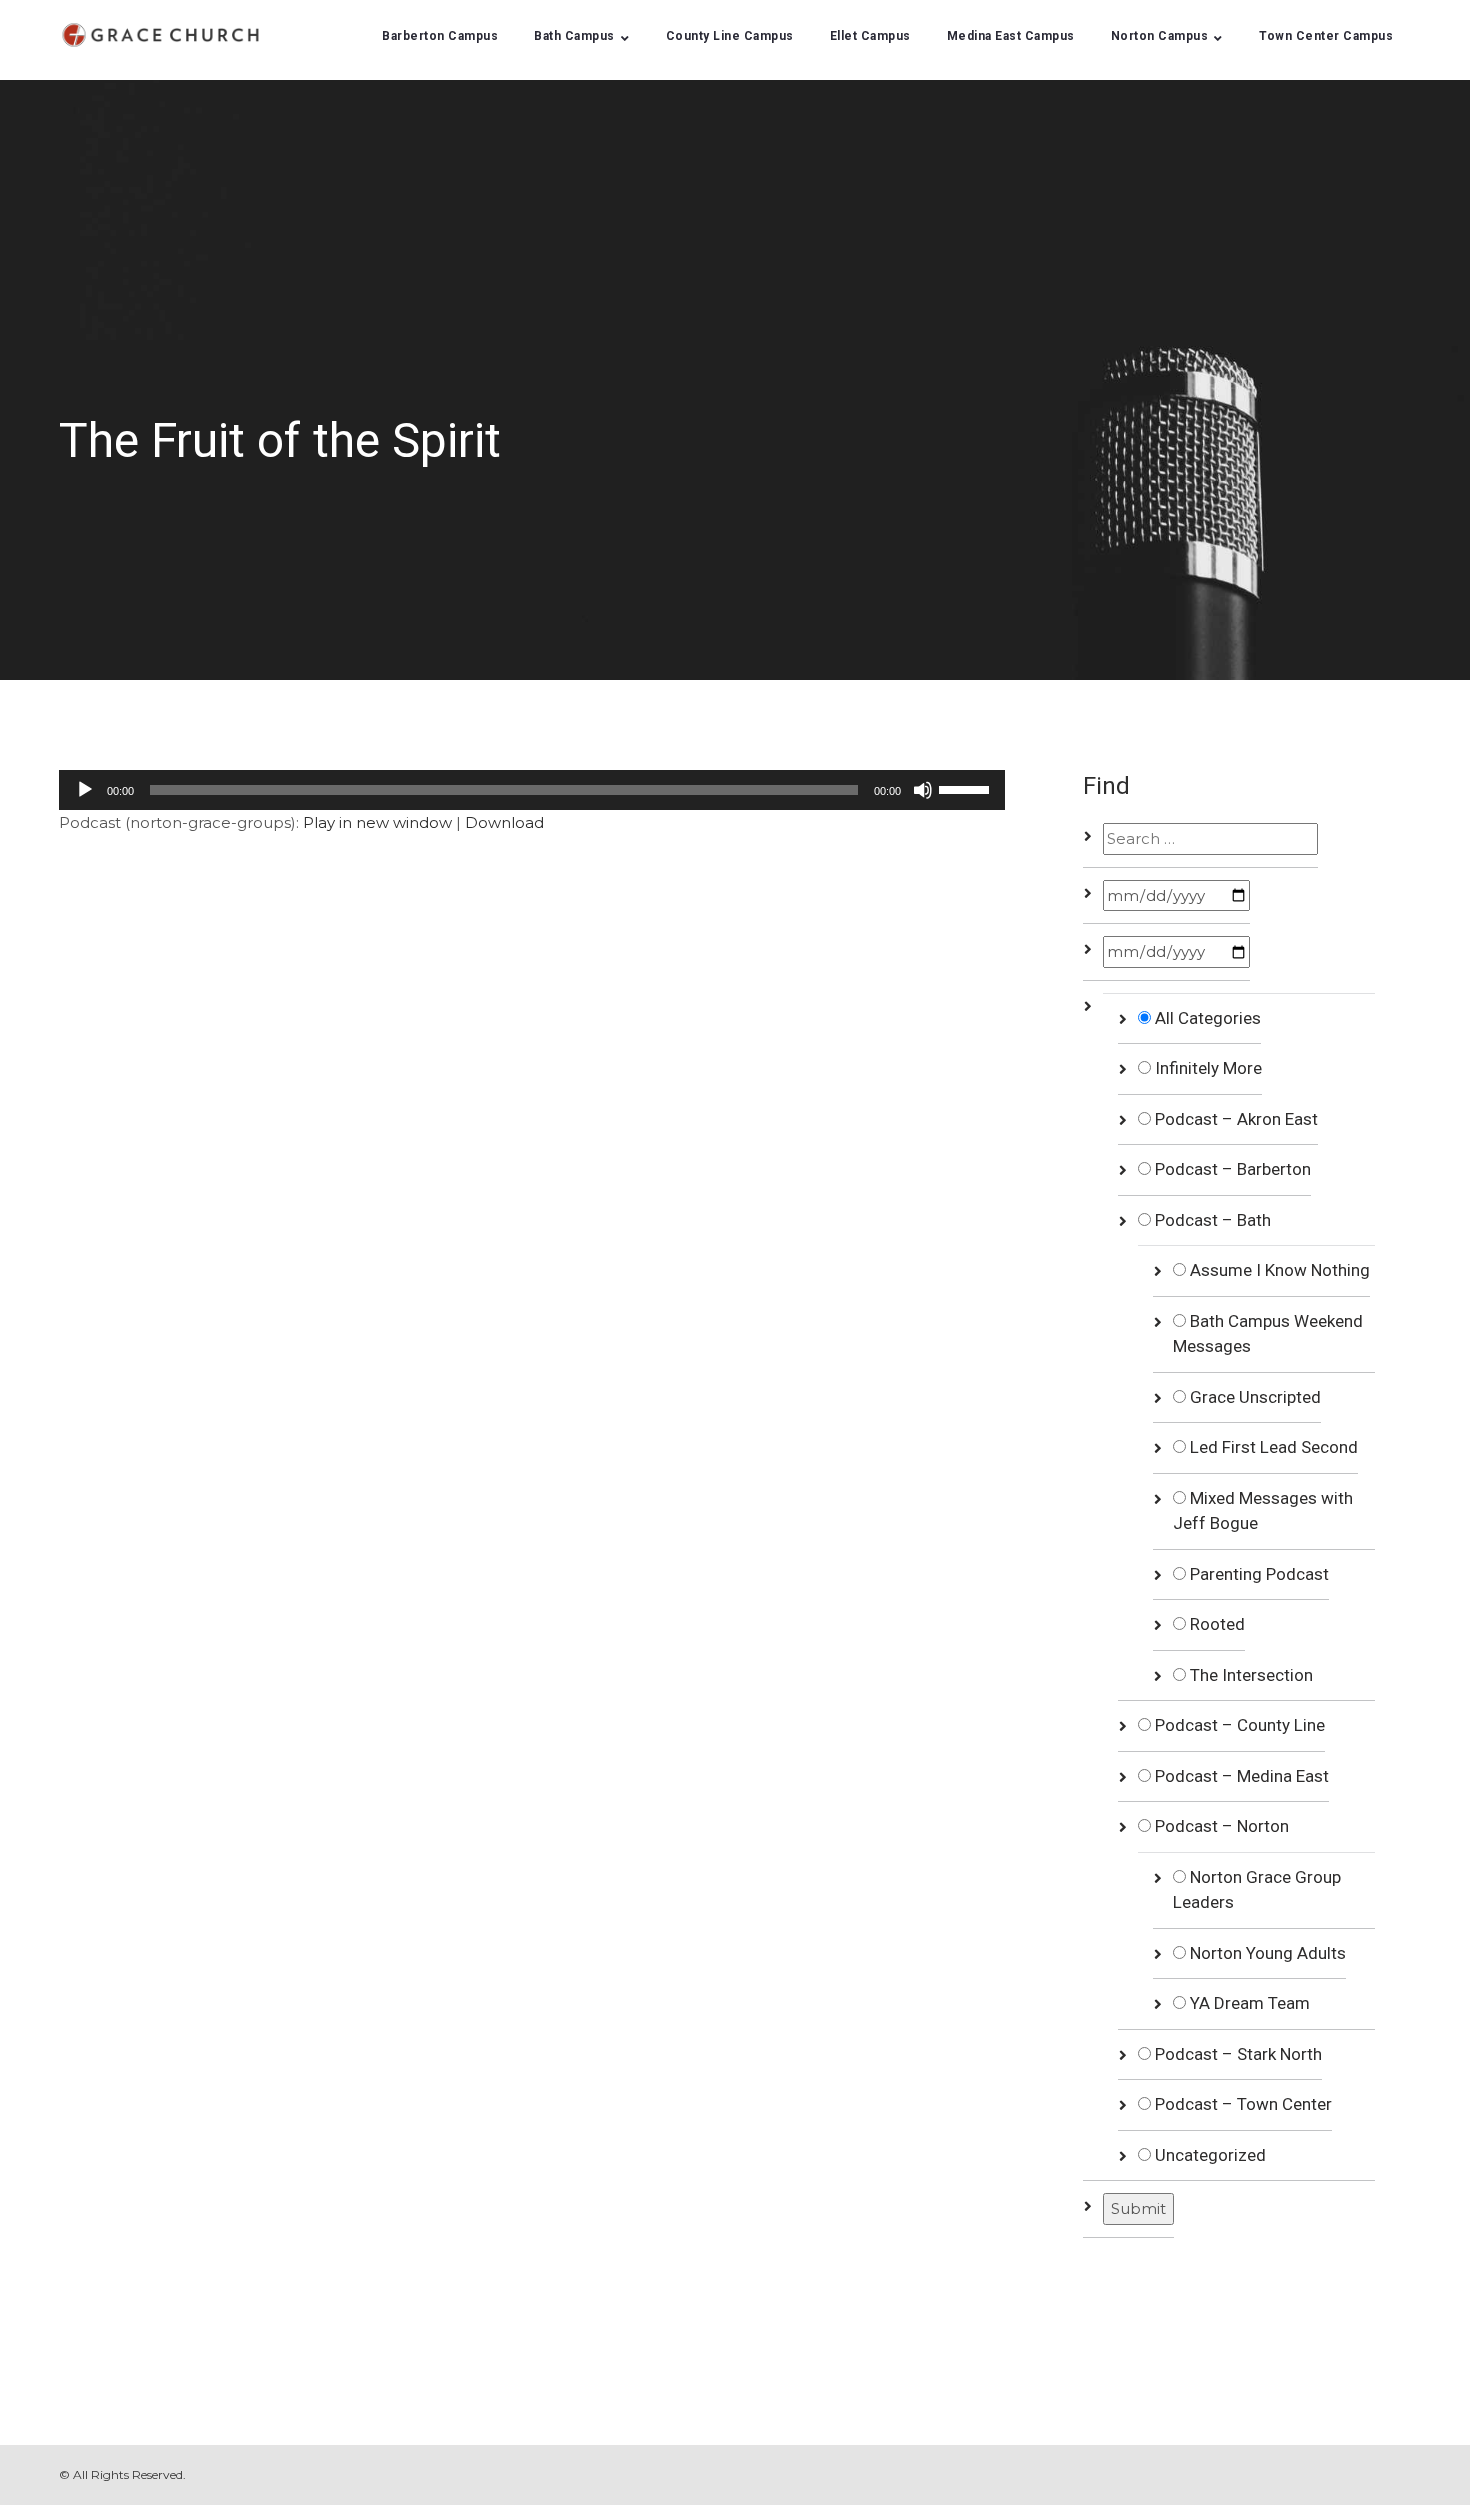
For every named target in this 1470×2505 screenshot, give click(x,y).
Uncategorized (1208, 2155)
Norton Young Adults (1266, 1953)
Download (504, 822)
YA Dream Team (1248, 2003)
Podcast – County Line (1238, 1725)
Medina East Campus (1011, 36)
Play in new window (377, 822)
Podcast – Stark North (1236, 2054)
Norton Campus (1160, 36)
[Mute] (923, 790)
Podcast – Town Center (1241, 2104)
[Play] (85, 790)
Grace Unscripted (1253, 1397)
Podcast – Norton (1220, 1826)
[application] (532, 790)
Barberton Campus (440, 36)
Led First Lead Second (1272, 1447)
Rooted (1215, 1624)
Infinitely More (1206, 1068)
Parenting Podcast (1257, 1574)
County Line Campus (730, 36)
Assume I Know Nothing (1278, 1270)
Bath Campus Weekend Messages (1268, 1334)
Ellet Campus (870, 36)
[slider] (967, 788)
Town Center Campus (1326, 36)
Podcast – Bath (1211, 1220)
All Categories (1206, 1018)
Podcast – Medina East (1240, 1776)
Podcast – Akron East (1234, 1119)
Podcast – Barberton (1231, 1169)
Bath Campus (574, 36)
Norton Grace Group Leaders (1257, 1890)
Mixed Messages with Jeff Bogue (1263, 1511)
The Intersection (1249, 1675)
